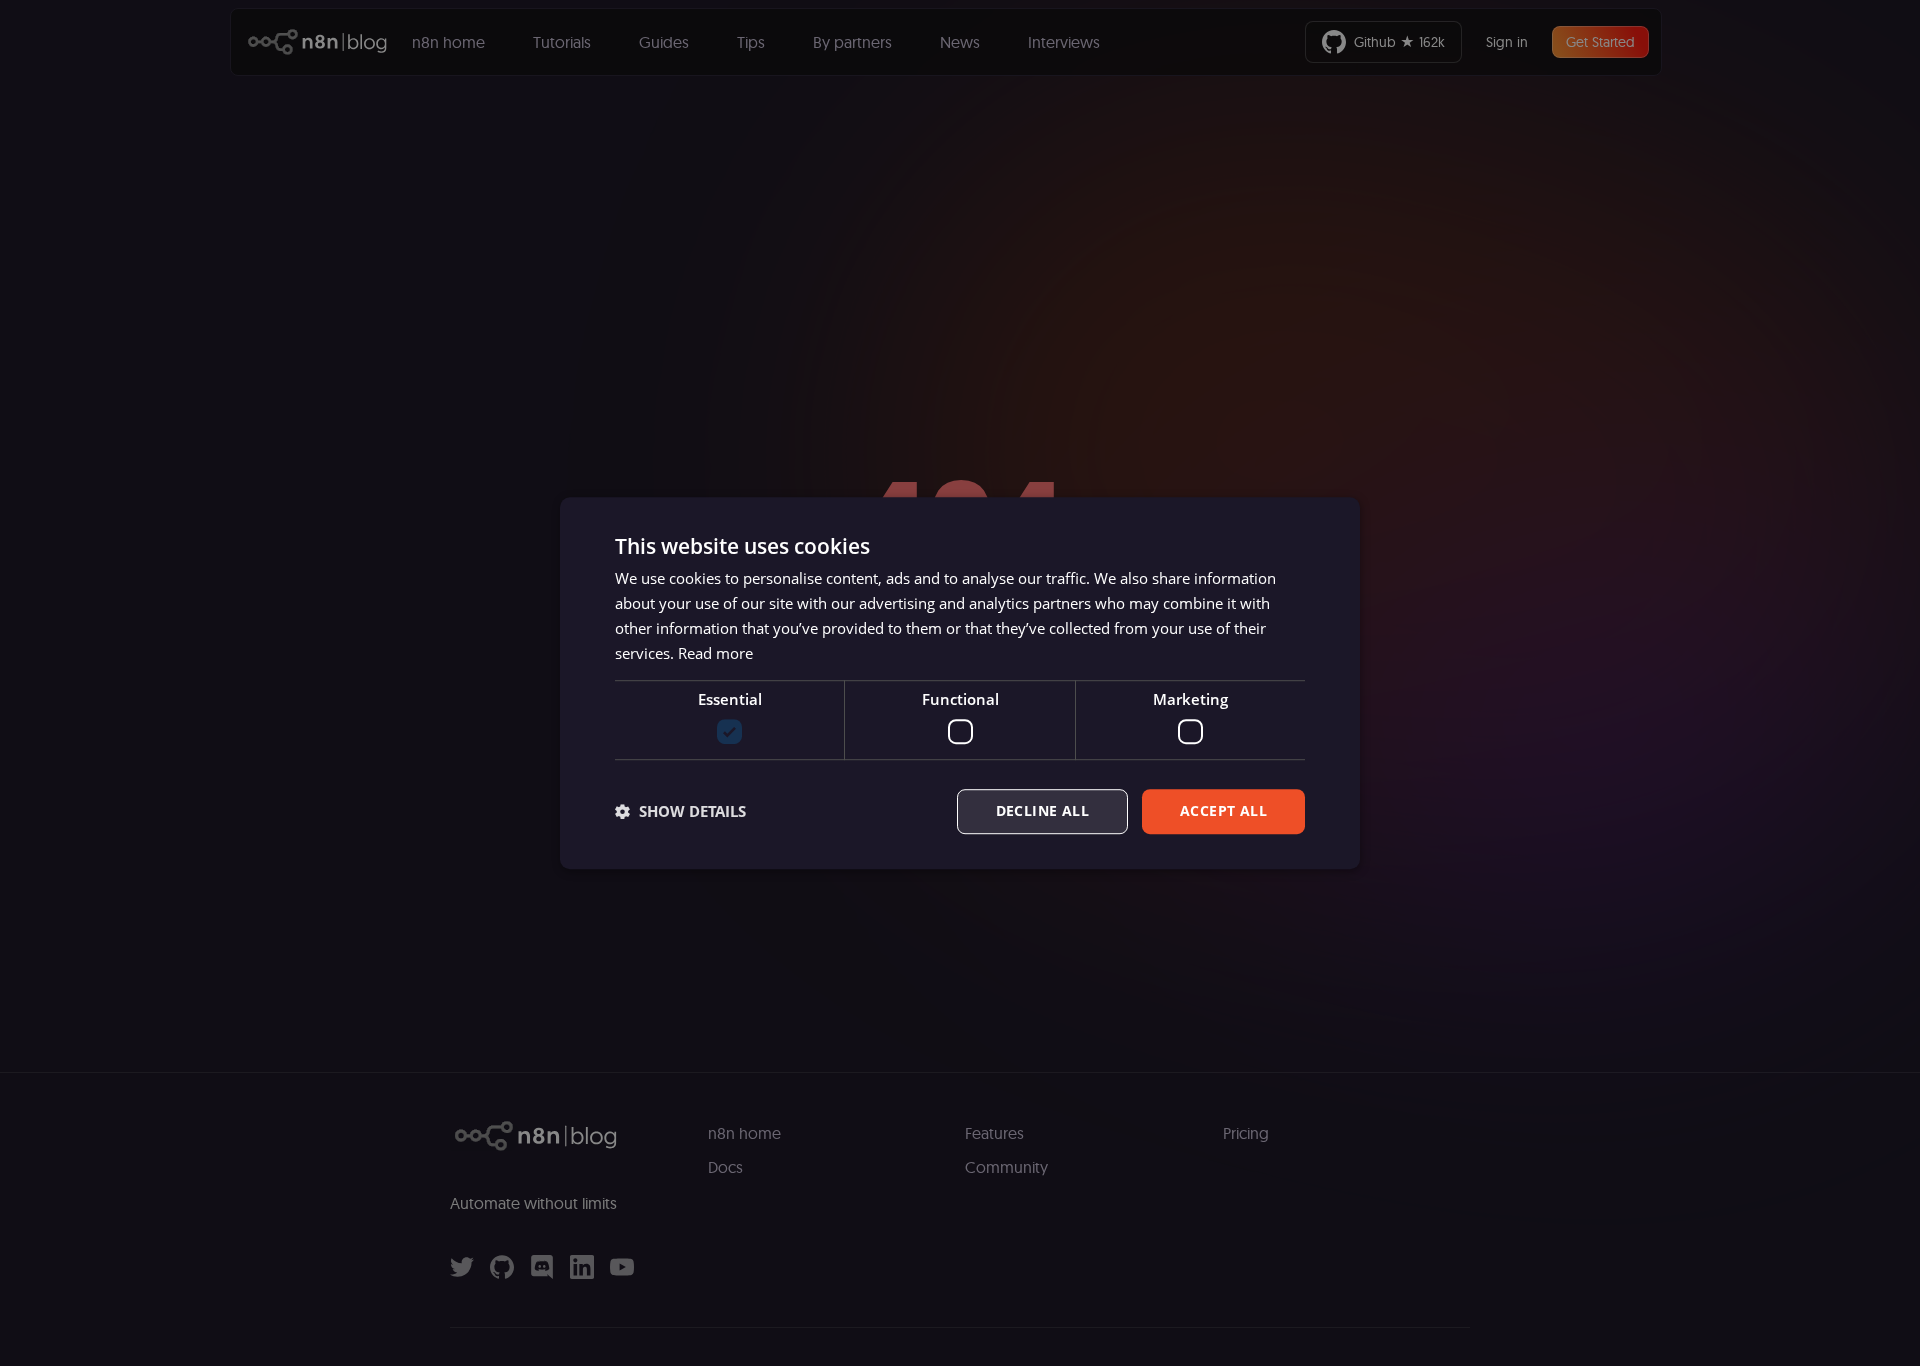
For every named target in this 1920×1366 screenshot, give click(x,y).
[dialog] (960, 683)
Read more (715, 653)
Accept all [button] (1223, 810)
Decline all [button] (1042, 810)
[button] (680, 811)
